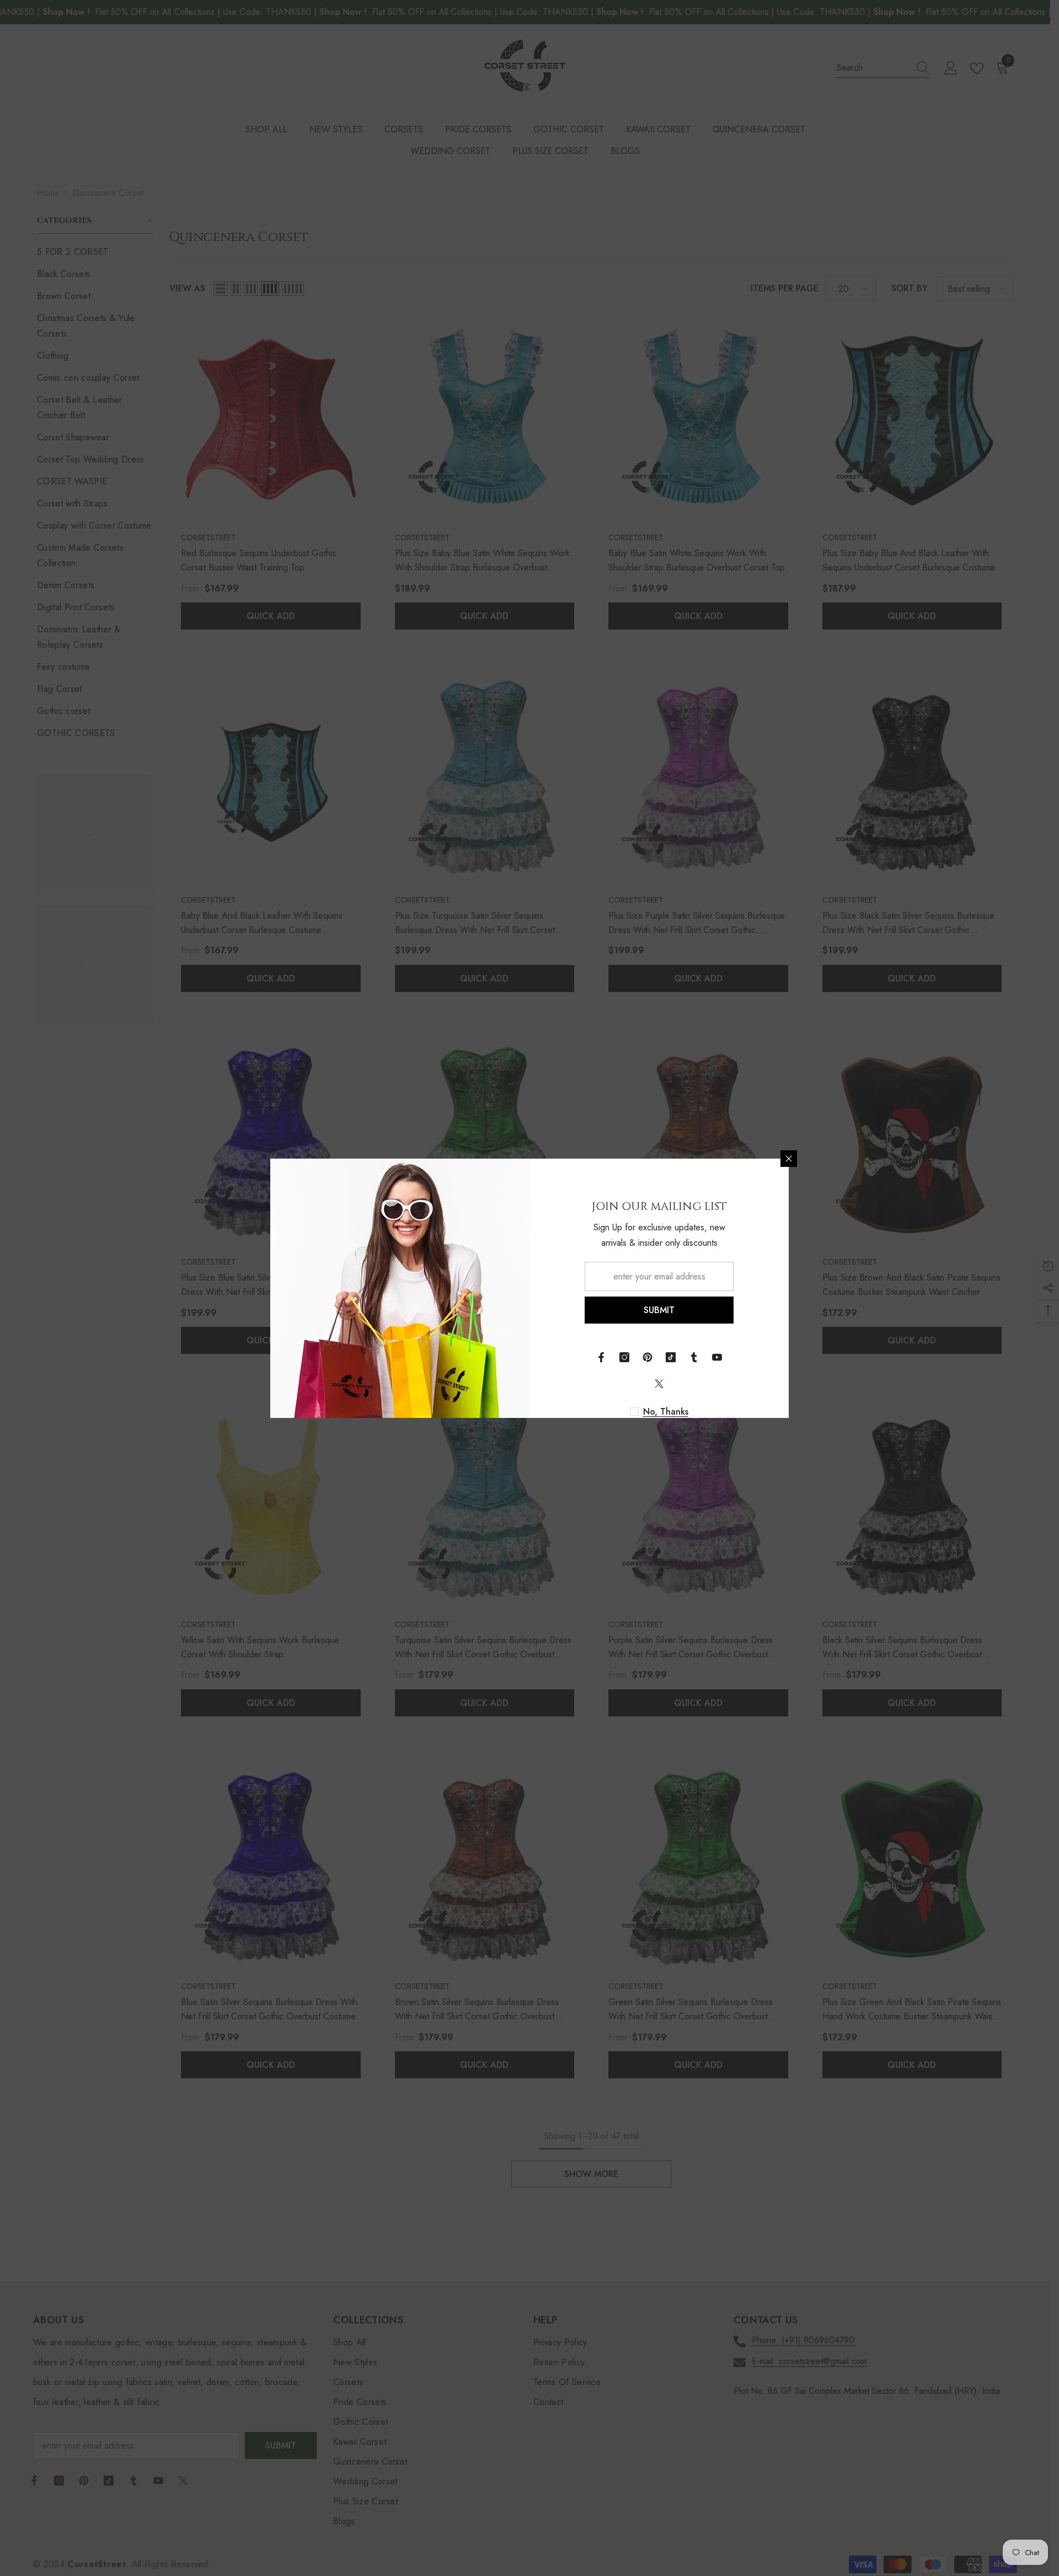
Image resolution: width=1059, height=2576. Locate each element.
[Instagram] (624, 1357)
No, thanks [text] (666, 1412)
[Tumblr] (694, 1357)
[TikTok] (671, 1357)
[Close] (789, 1159)
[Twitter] (659, 1384)
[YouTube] (717, 1357)
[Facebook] (601, 1357)
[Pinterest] (648, 1357)
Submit (659, 1310)
